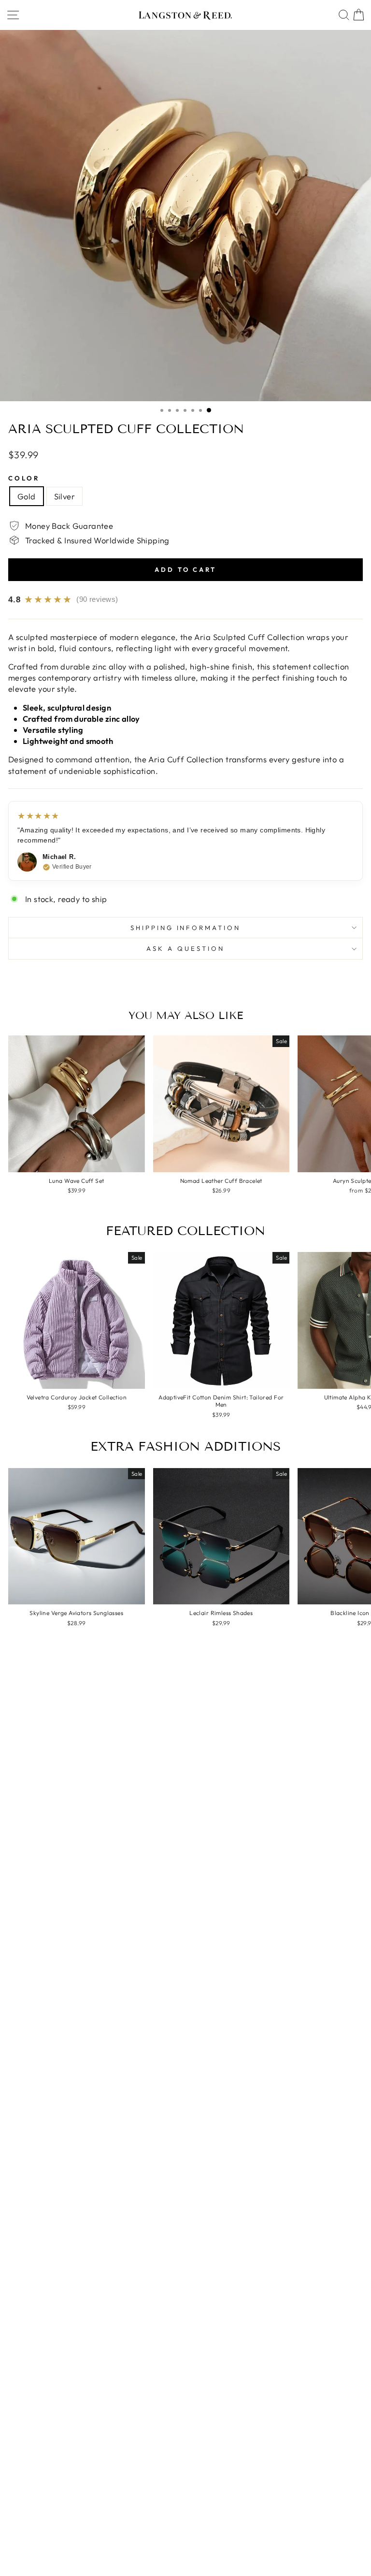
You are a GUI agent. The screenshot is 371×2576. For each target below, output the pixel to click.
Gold (27, 496)
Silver (64, 496)
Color (24, 478)
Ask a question (185, 948)
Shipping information (186, 928)
